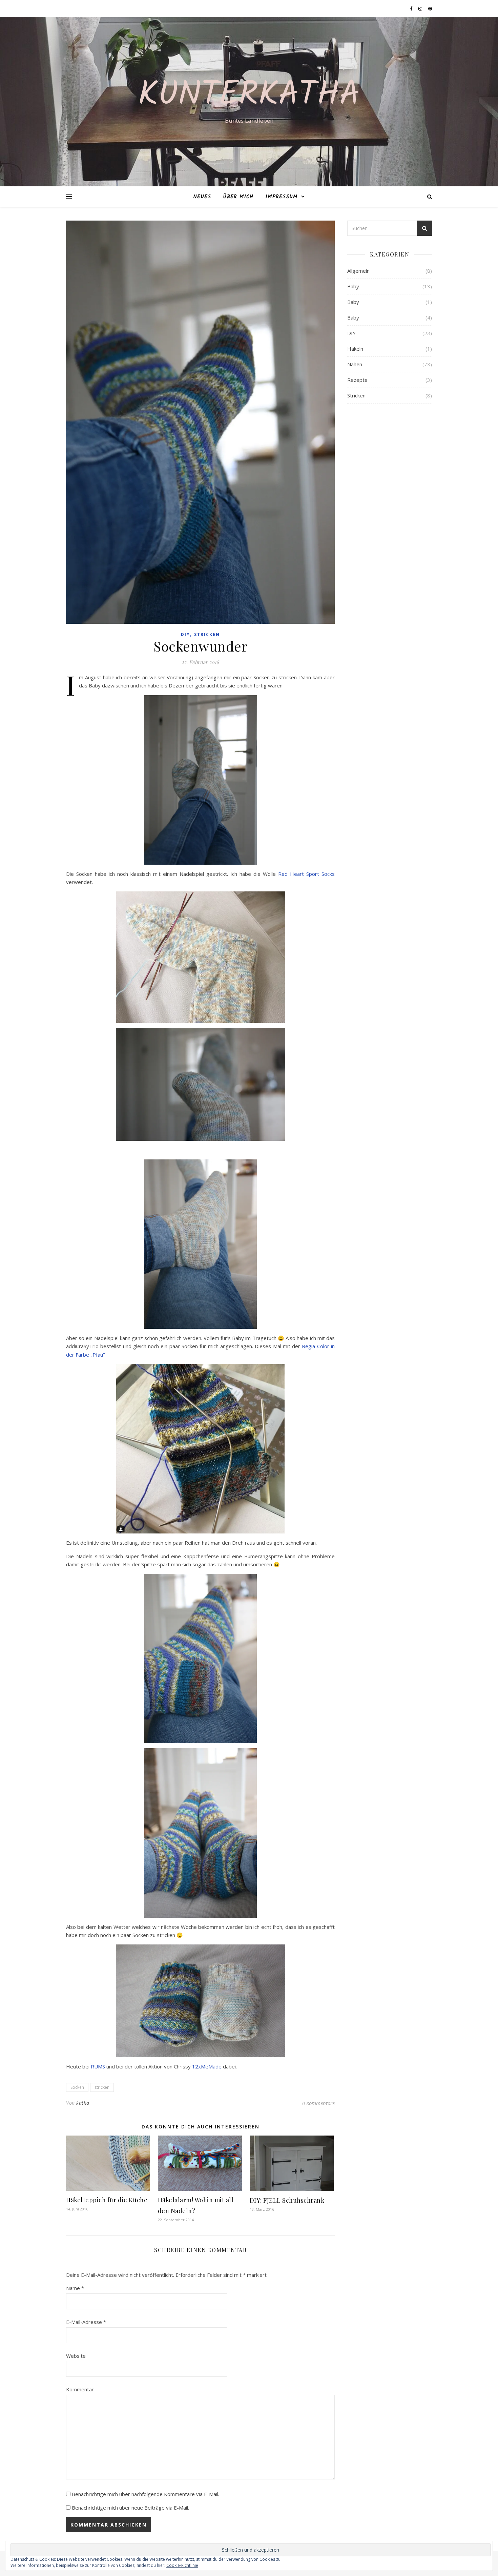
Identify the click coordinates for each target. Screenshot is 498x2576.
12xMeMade (207, 2066)
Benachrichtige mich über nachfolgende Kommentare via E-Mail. (146, 2494)
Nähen (355, 364)
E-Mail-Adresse (86, 2322)
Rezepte (357, 380)
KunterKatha (249, 96)
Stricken (207, 634)
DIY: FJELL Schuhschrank (287, 2200)
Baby (353, 286)
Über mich (238, 197)
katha (83, 2103)
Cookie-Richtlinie (182, 2565)
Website (76, 2356)
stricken (102, 2087)
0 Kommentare (318, 2103)
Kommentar (80, 2389)
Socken (77, 2087)
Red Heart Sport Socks (306, 874)
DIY (185, 634)
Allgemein (358, 271)
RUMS (98, 2066)
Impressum (282, 197)
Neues (202, 197)
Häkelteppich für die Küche (107, 2200)
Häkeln (355, 349)
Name (75, 2288)
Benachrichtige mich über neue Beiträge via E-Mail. (130, 2508)
